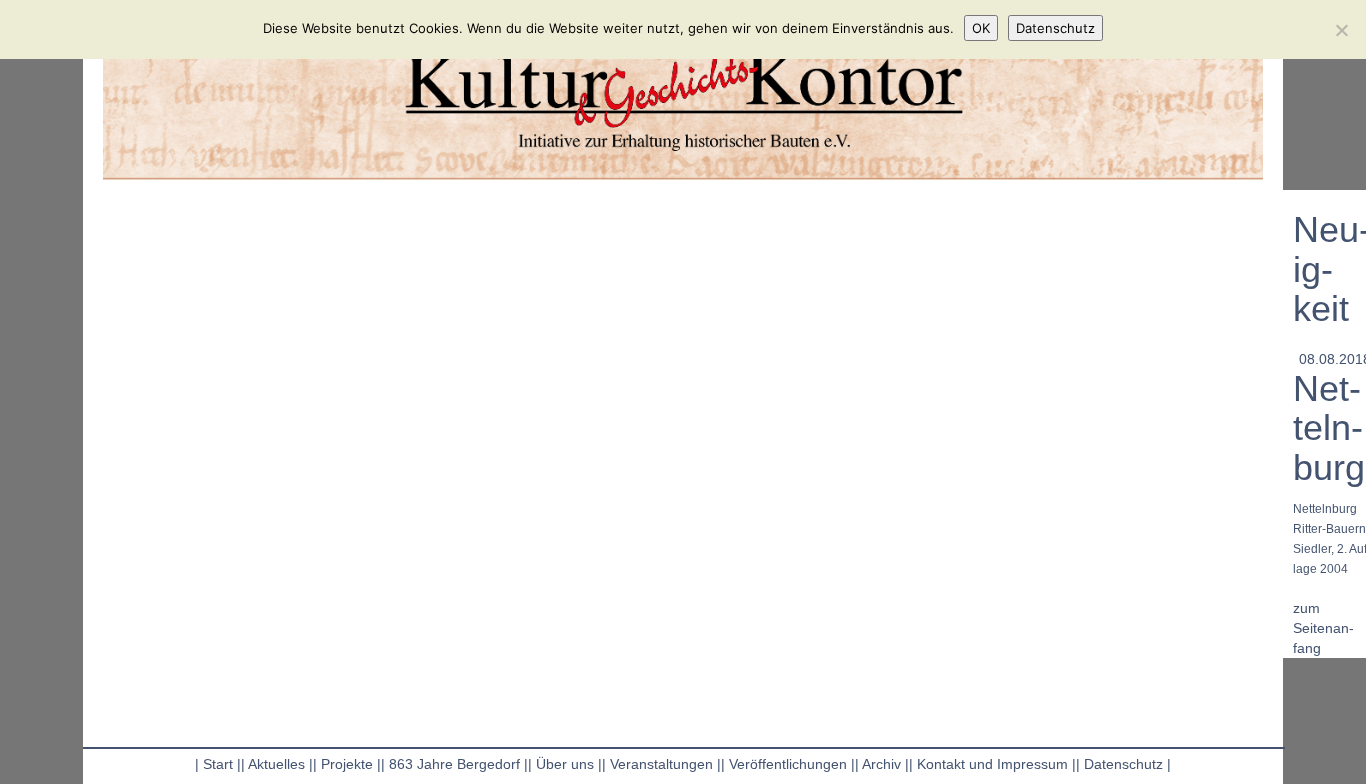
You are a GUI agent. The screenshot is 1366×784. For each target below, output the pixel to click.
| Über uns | (565, 764)
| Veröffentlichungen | (788, 764)
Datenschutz (1055, 28)
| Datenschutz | (1123, 764)
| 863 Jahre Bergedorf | (454, 764)
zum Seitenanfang (1323, 628)
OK (981, 28)
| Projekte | (347, 764)
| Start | (218, 764)
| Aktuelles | (277, 764)
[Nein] (1341, 30)
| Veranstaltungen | (661, 764)
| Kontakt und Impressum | (992, 764)
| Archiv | (882, 764)
